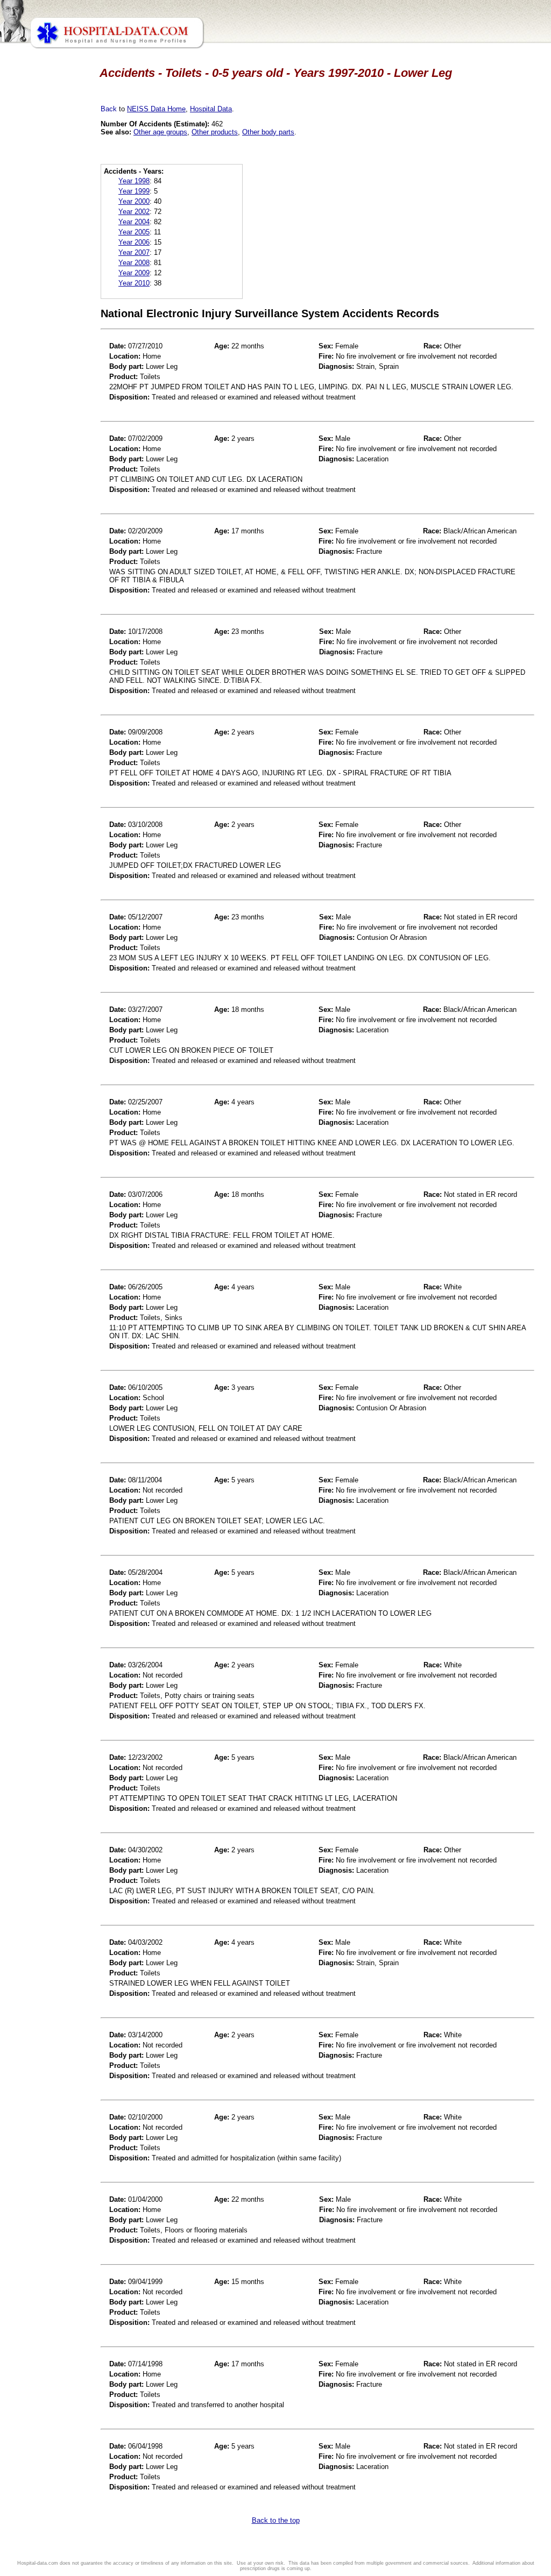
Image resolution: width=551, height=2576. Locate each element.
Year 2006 (134, 242)
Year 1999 (134, 191)
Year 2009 (134, 273)
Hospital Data (211, 109)
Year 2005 (134, 232)
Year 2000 (134, 201)
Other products (215, 132)
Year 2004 (134, 222)
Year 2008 (134, 263)
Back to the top (276, 2520)
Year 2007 (134, 252)
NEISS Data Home (156, 109)
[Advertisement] (55, 301)
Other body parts (268, 132)
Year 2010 (134, 283)
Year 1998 (134, 181)
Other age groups (160, 132)
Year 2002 (134, 212)
